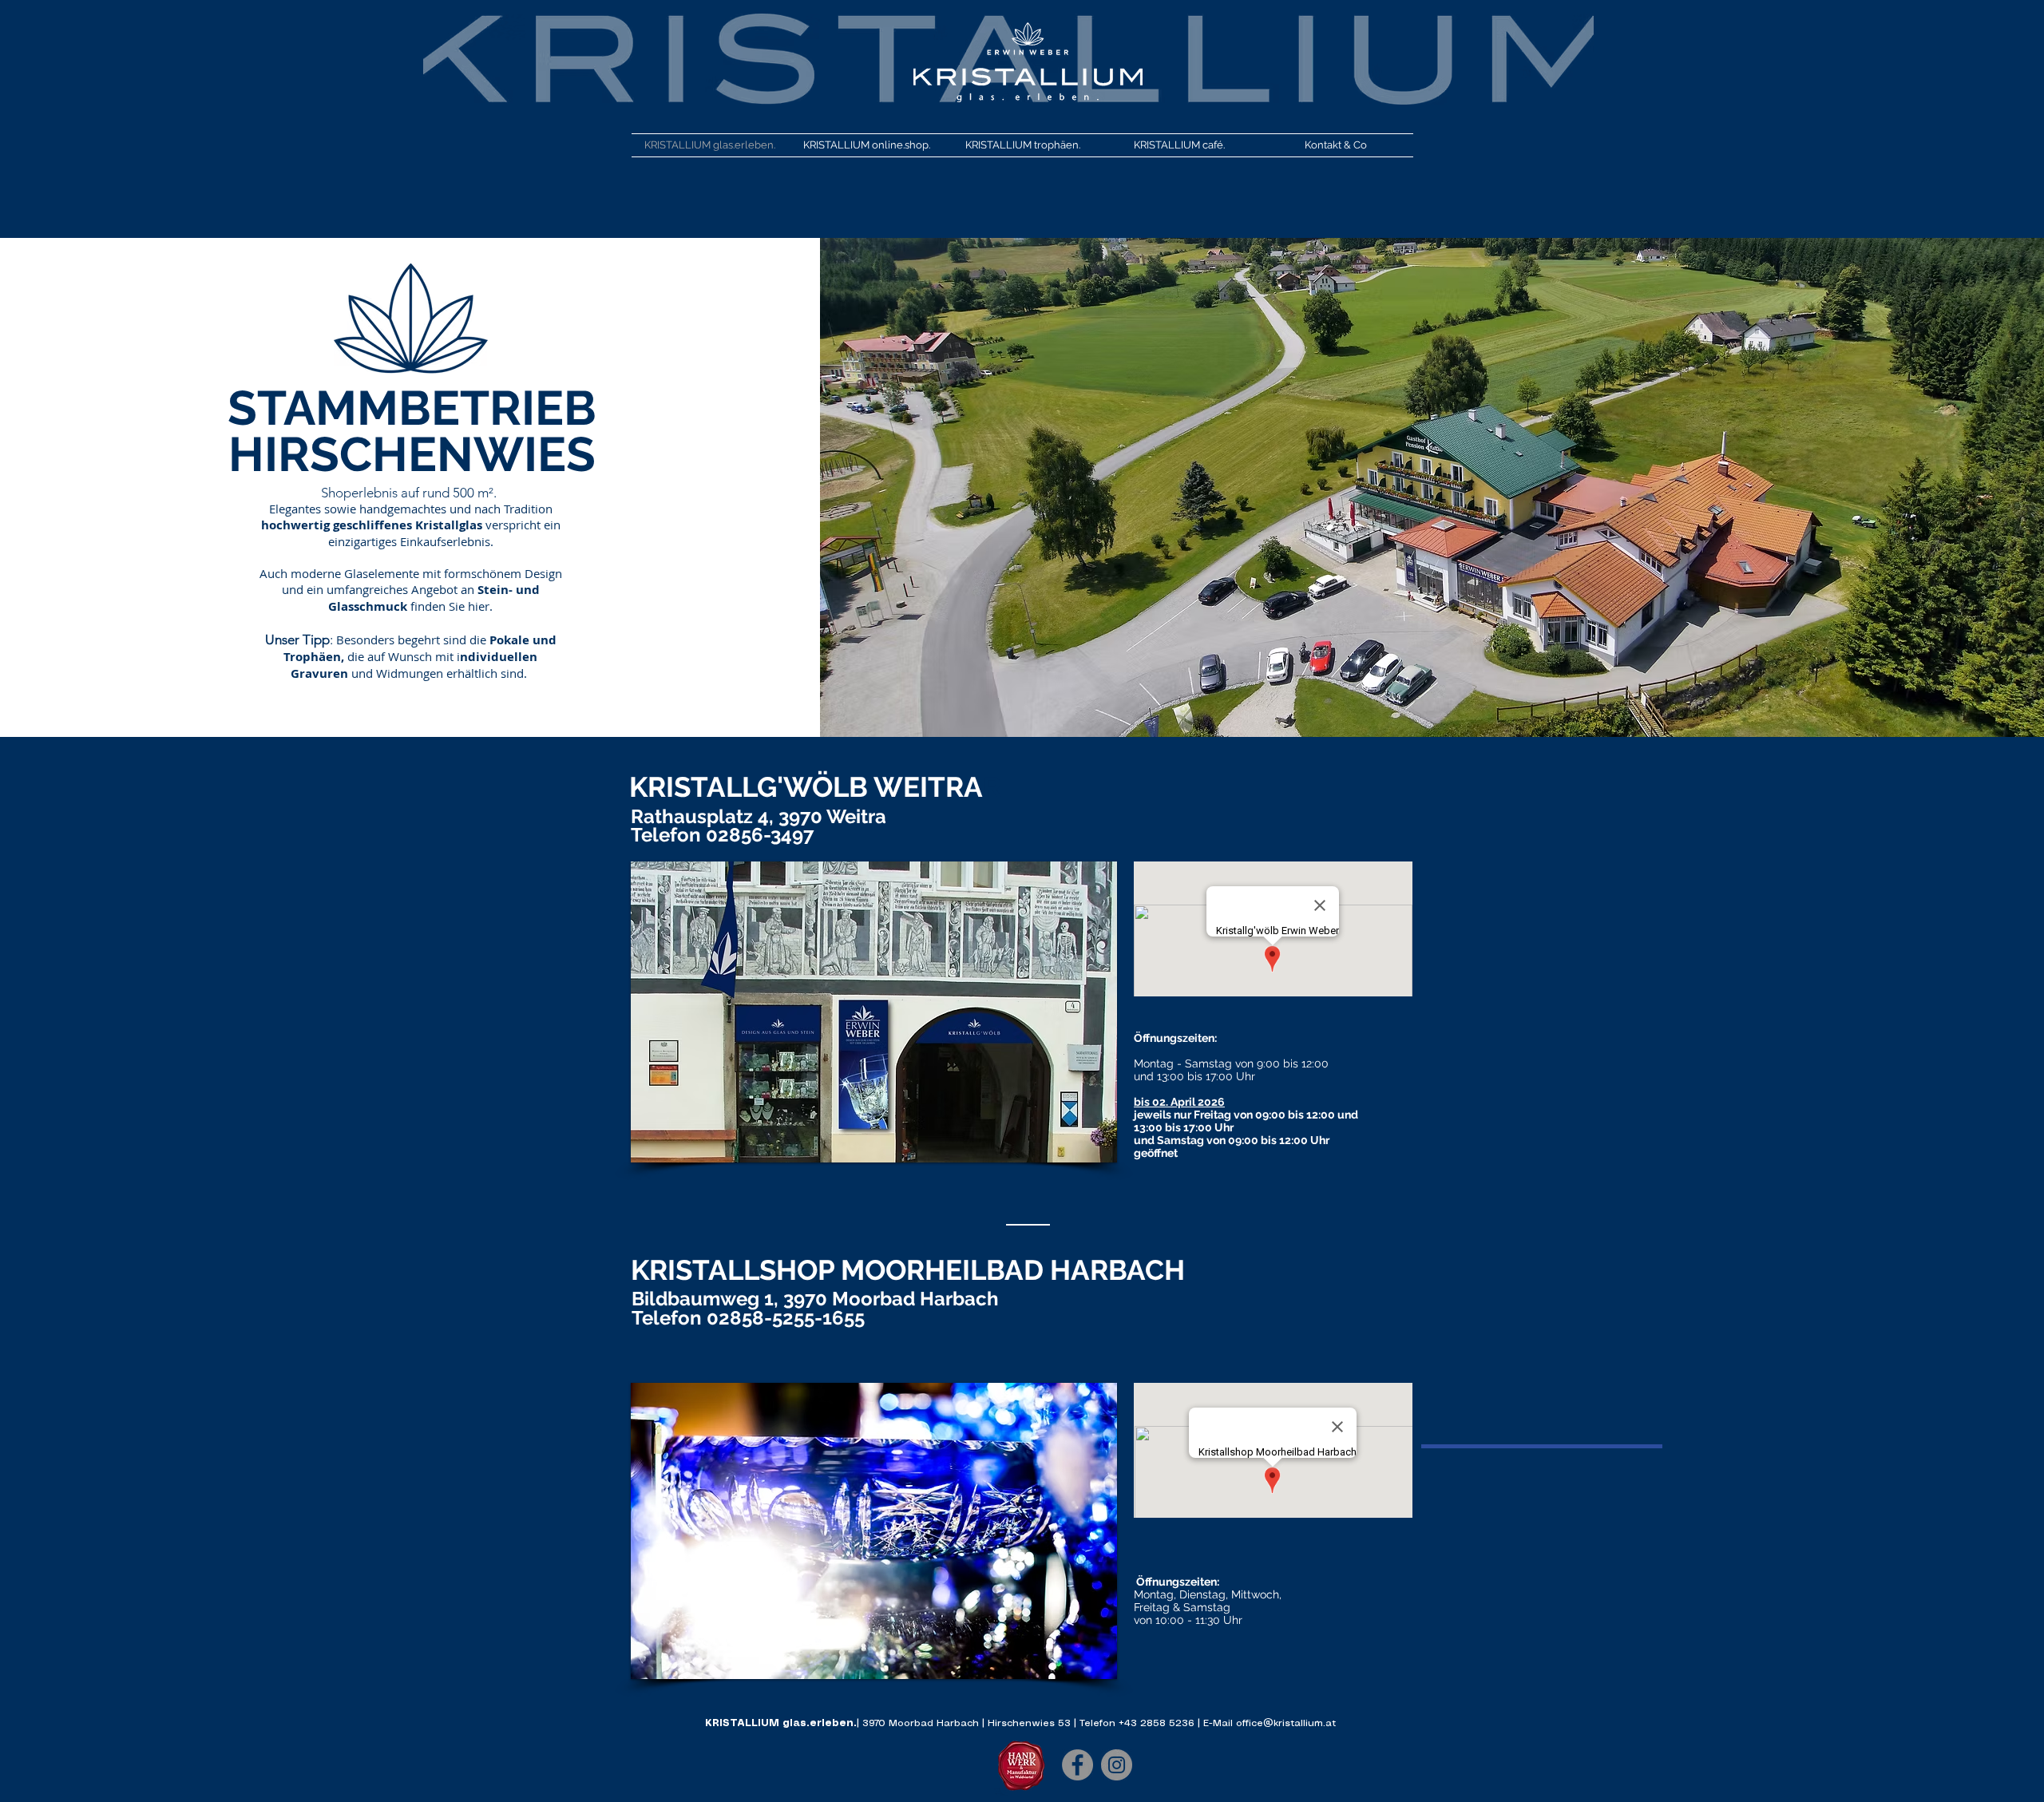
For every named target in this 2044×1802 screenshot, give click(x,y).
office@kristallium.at (1286, 1723)
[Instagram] (1117, 1765)
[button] (874, 1012)
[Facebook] (1077, 1765)
